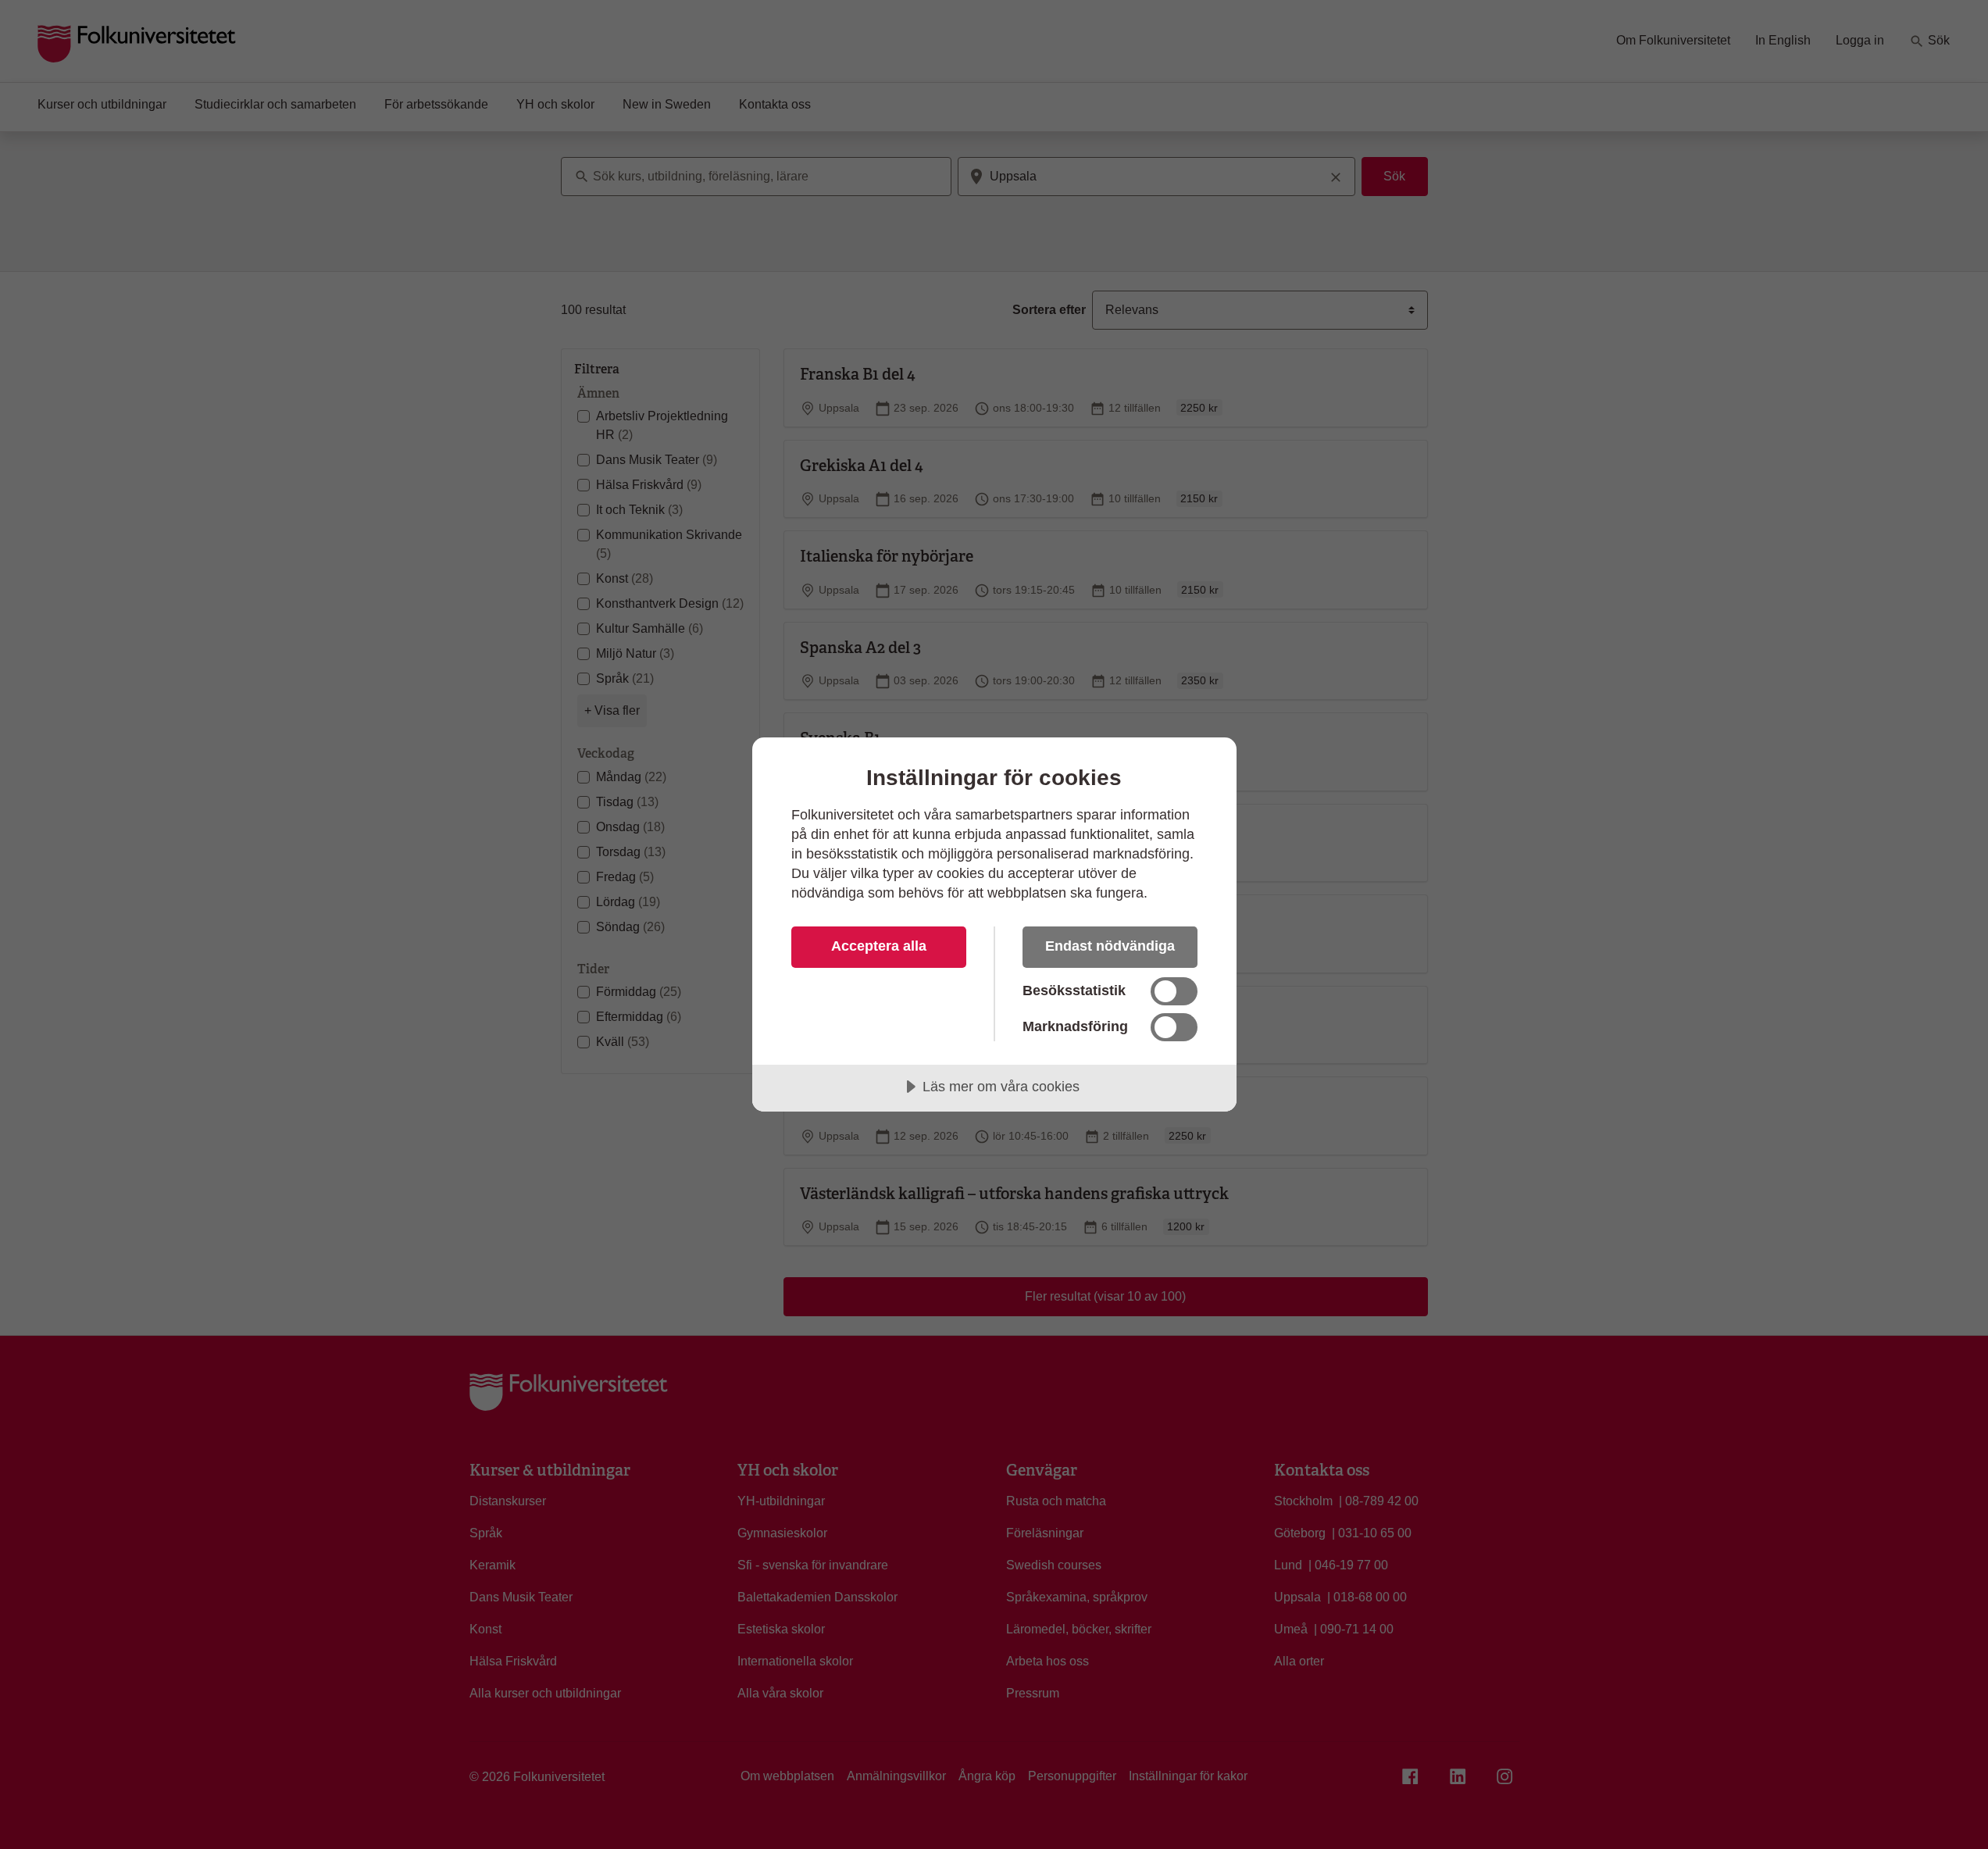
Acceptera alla (879, 946)
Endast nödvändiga (1110, 946)
